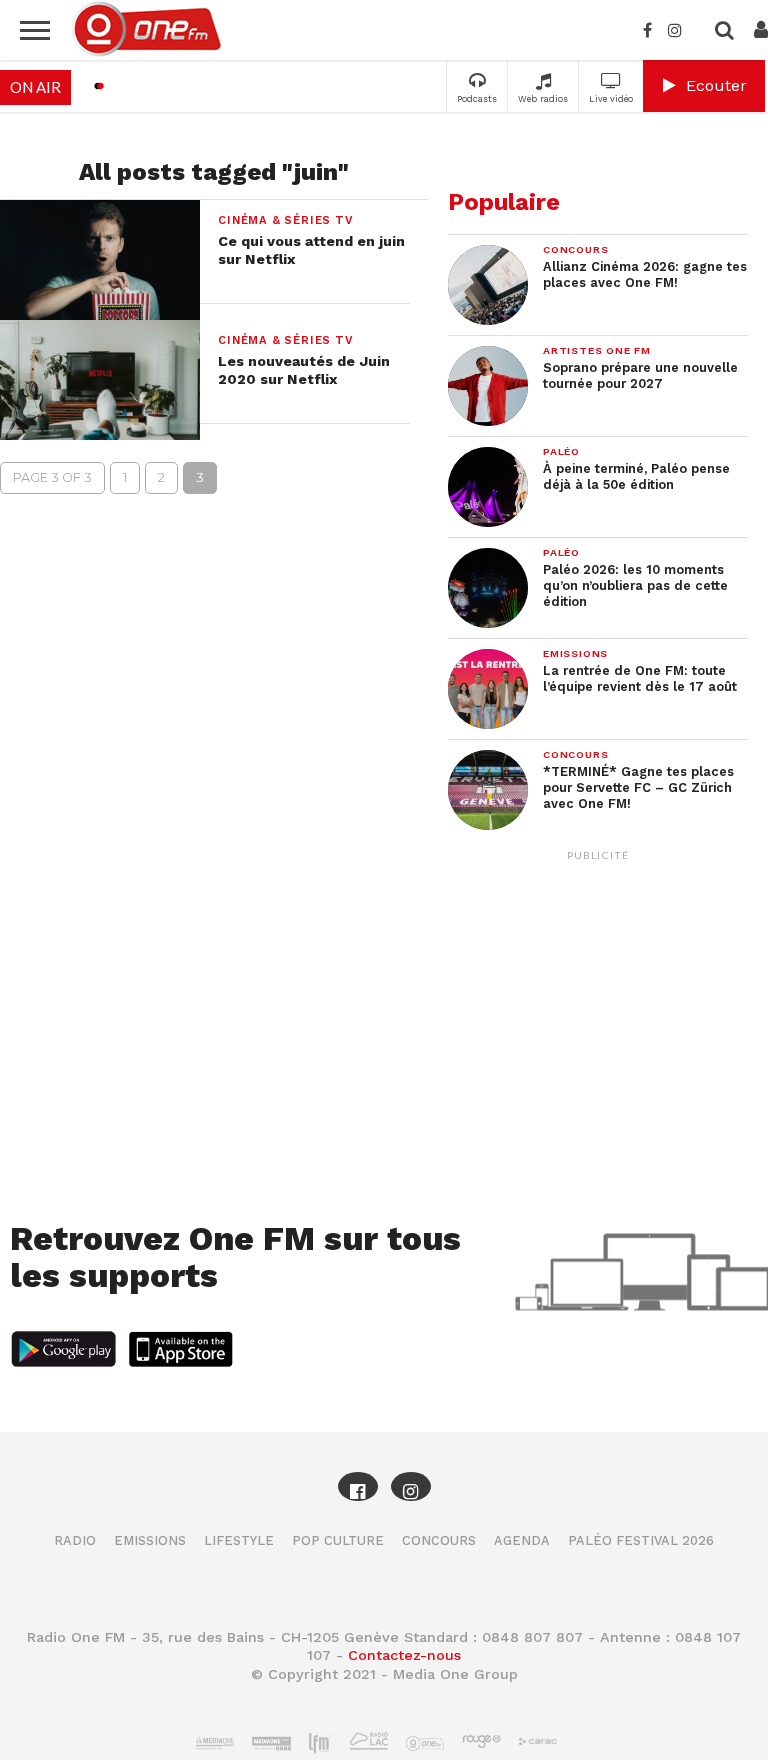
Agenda (522, 1540)
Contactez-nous (404, 1655)
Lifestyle (239, 1540)
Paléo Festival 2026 (641, 1540)
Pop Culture (338, 1540)
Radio (75, 1540)
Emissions (150, 1540)
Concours (439, 1540)
